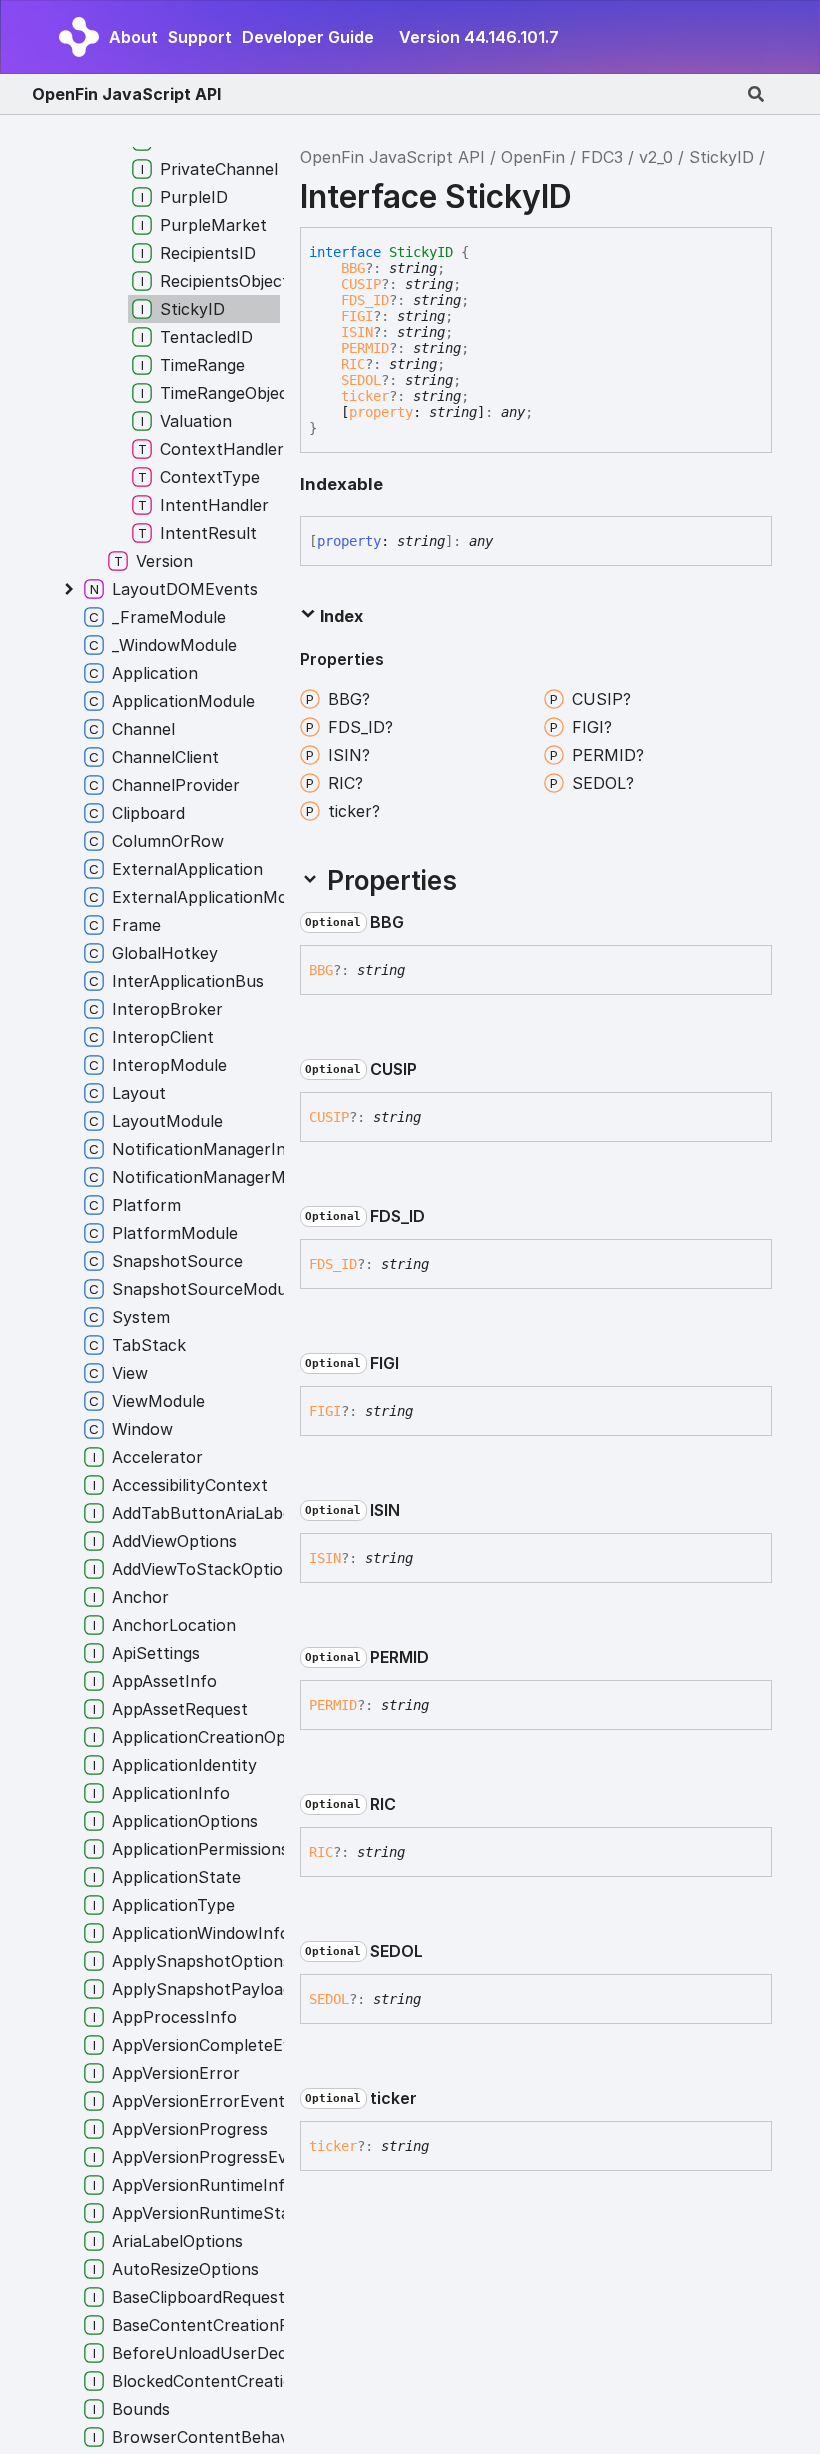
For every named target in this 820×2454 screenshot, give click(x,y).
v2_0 (656, 157)
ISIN (357, 332)
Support (200, 37)
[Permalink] (420, 923)
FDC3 (602, 157)
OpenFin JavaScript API (126, 94)
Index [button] (339, 616)
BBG (353, 268)
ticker (365, 396)
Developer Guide (308, 37)
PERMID (365, 348)
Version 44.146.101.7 (479, 37)
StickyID (721, 157)
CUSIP (361, 284)
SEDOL (361, 380)
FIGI (357, 316)
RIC (353, 364)
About (133, 37)
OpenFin (533, 157)
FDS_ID (365, 300)
